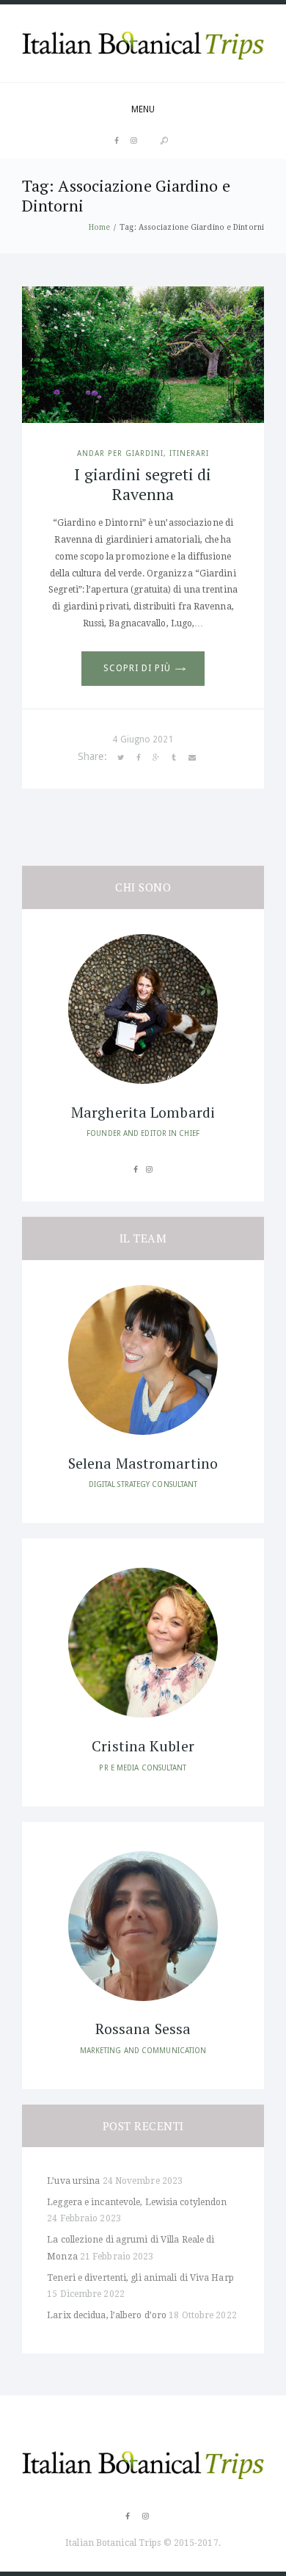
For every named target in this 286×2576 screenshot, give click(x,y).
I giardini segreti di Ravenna (143, 484)
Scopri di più (137, 668)
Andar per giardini (120, 453)
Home (99, 227)
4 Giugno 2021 (143, 739)
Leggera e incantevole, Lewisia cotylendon (137, 2202)
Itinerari (189, 453)
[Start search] (164, 141)
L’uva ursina (73, 2181)
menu (143, 109)
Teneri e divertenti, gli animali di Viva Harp (140, 2278)
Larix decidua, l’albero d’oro (107, 2315)
